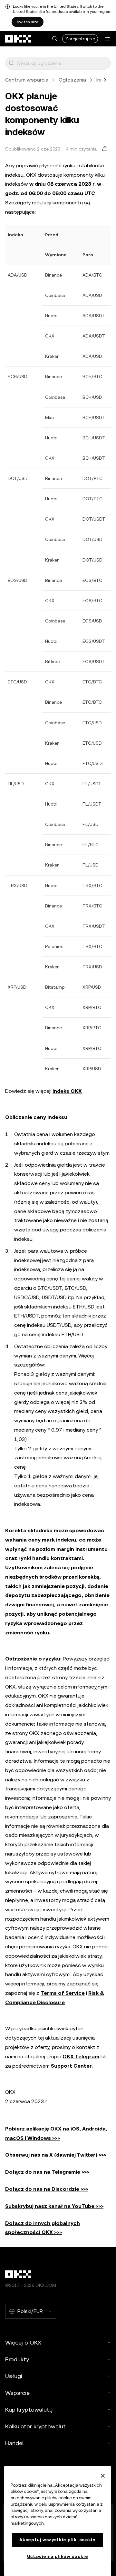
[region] (58, 2521)
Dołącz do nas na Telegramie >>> (47, 2172)
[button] (54, 39)
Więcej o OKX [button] (23, 2342)
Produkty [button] (17, 2359)
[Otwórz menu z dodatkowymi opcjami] (108, 39)
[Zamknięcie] (103, 2476)
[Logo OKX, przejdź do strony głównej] (18, 39)
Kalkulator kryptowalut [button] (35, 2426)
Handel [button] (14, 2443)
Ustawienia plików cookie (58, 2556)
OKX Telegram (81, 2057)
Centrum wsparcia (27, 80)
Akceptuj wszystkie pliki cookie (57, 2540)
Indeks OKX (67, 1091)
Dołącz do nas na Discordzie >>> (47, 2189)
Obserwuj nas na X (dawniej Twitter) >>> (56, 2155)
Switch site (28, 22)
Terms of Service (63, 1993)
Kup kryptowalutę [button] (29, 2409)
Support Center (71, 2066)
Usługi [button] (14, 2376)
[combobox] (62, 63)
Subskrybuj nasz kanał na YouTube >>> (54, 2206)
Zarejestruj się (80, 39)
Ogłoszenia (72, 80)
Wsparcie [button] (17, 2393)
